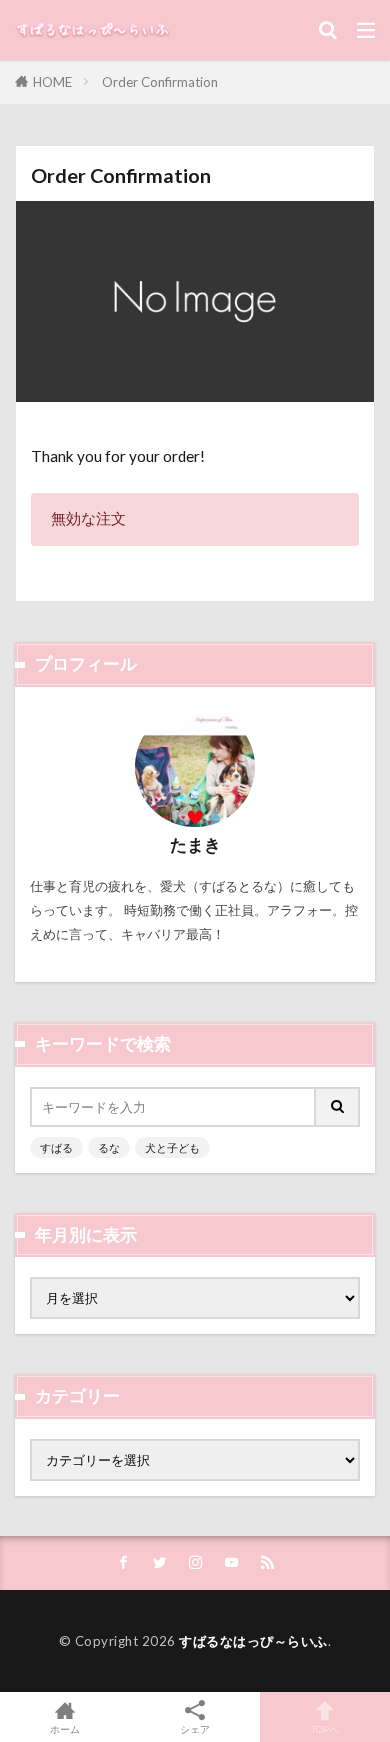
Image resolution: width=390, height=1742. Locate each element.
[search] (338, 1107)
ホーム (65, 1728)
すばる (56, 1147)
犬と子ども (172, 1147)
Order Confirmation (160, 82)
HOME (52, 82)
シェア (195, 1729)
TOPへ (325, 1728)
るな (109, 1147)
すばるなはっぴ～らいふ (253, 1641)
